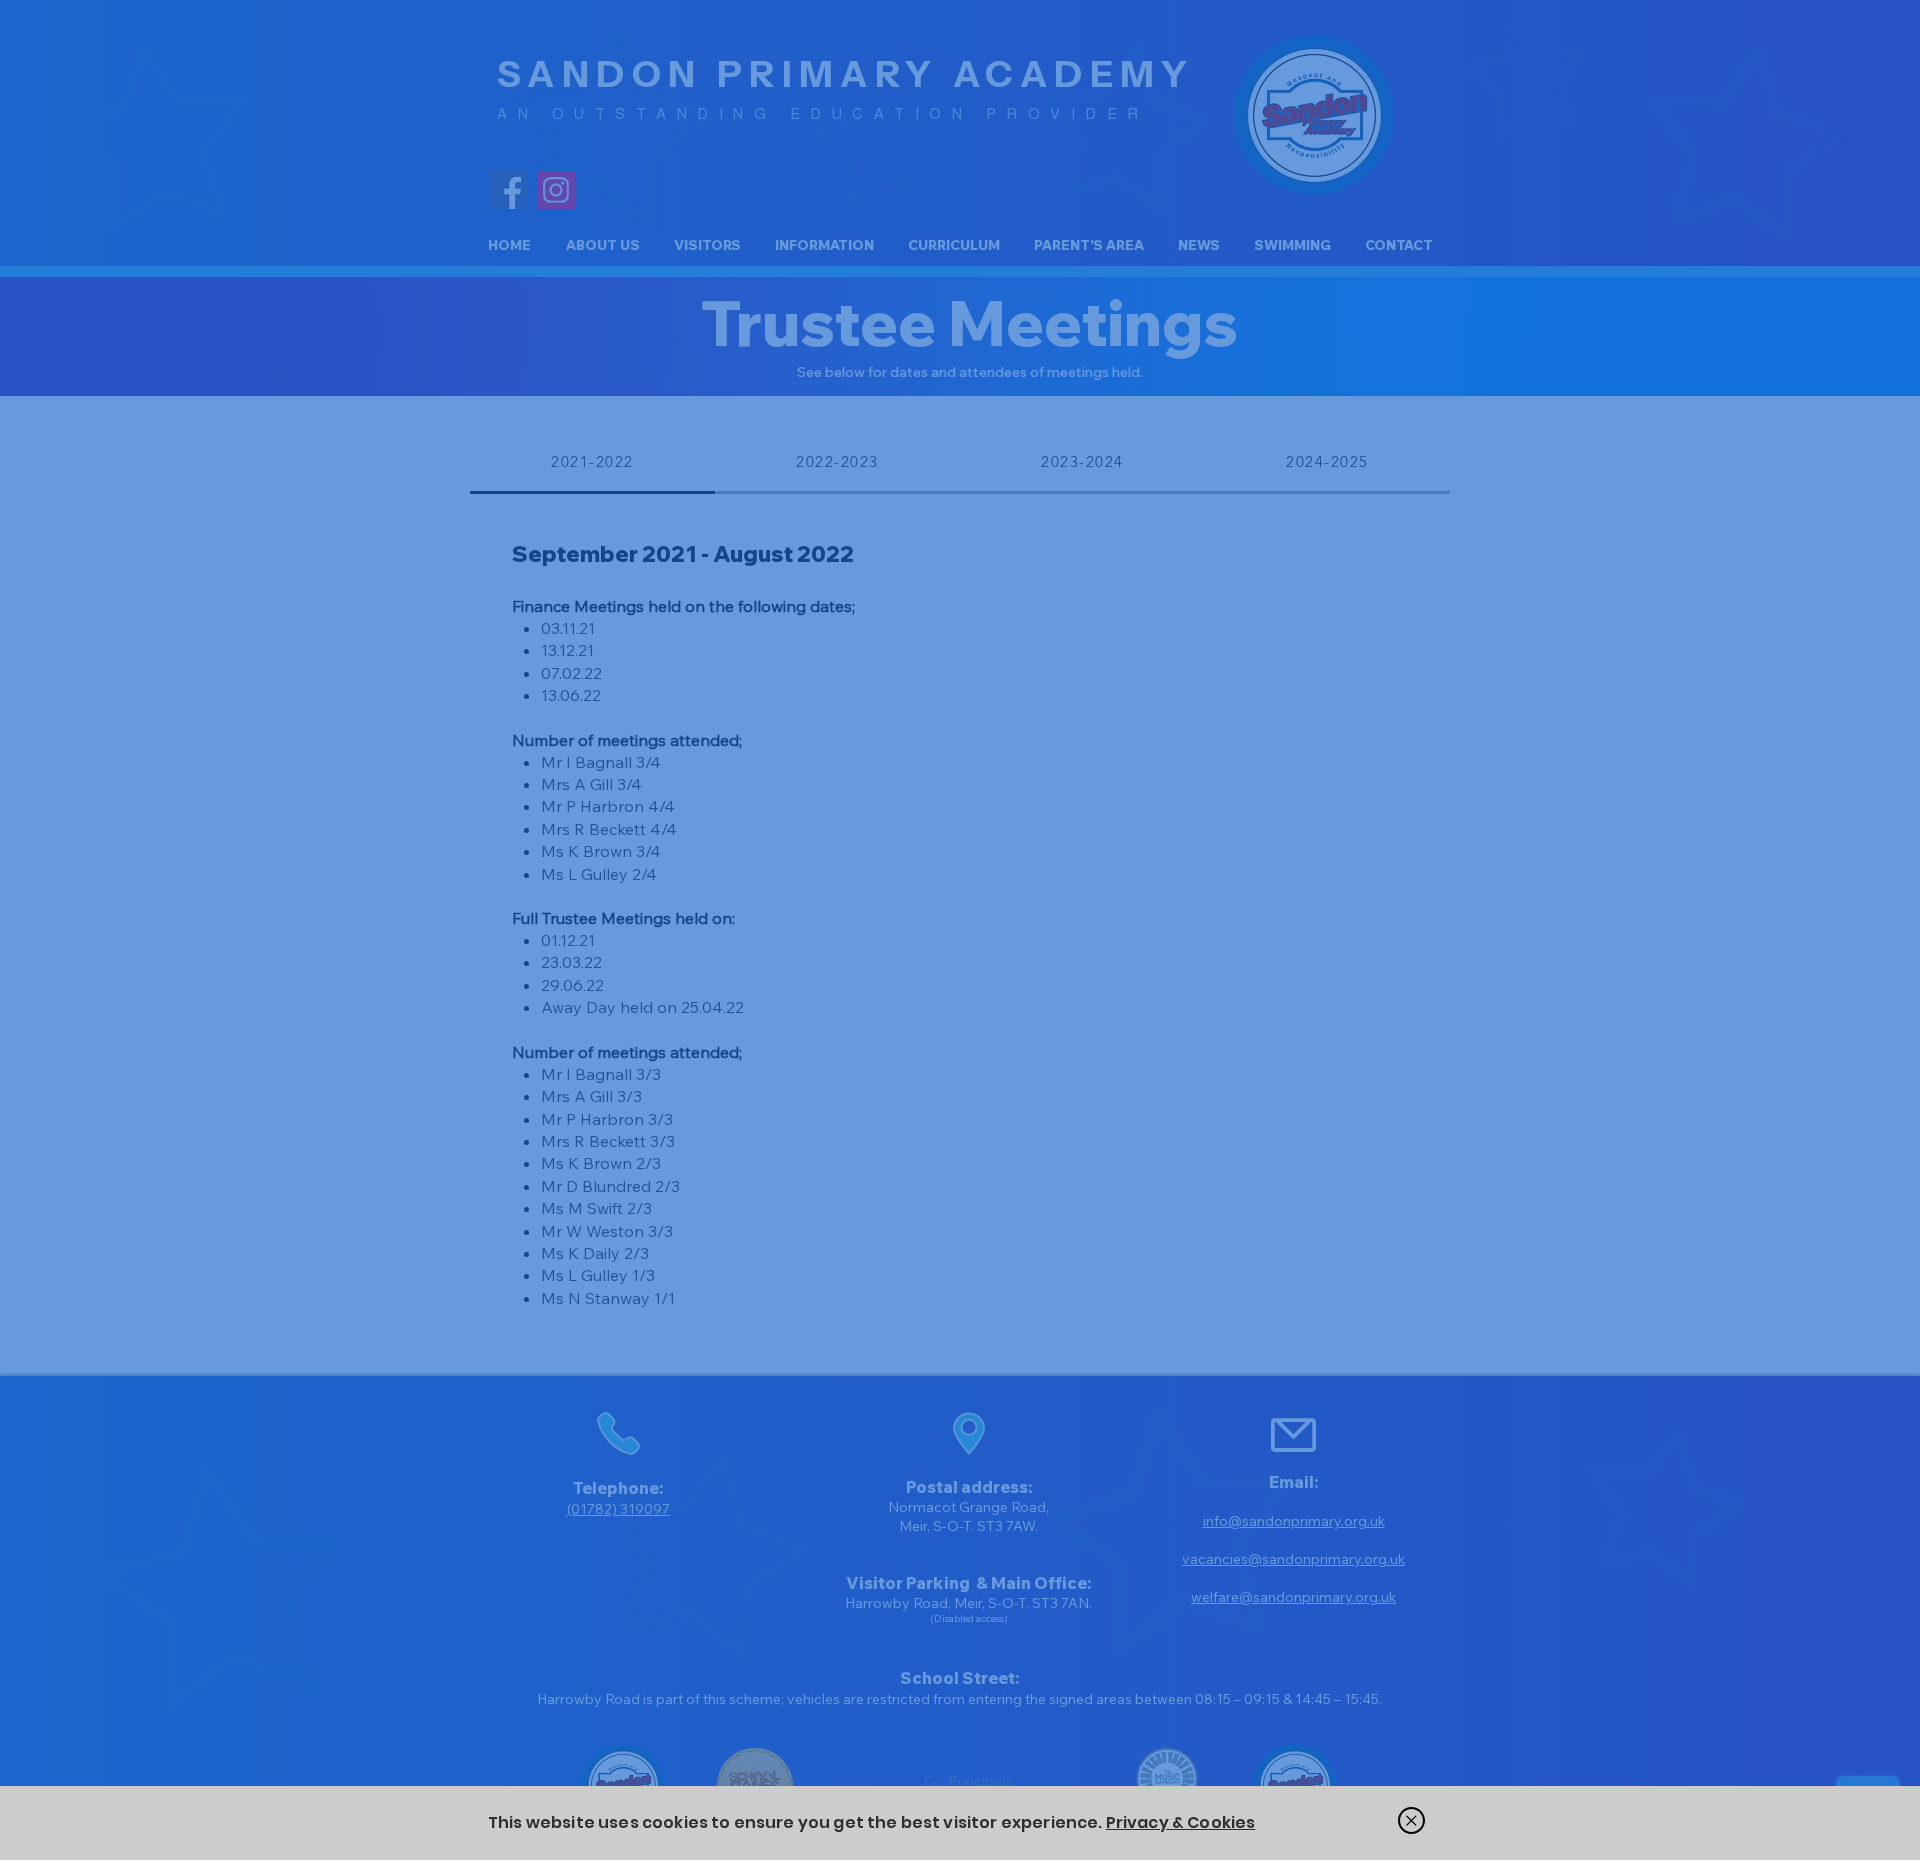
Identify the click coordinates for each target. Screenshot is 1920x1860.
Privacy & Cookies (1181, 1822)
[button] (1411, 1820)
